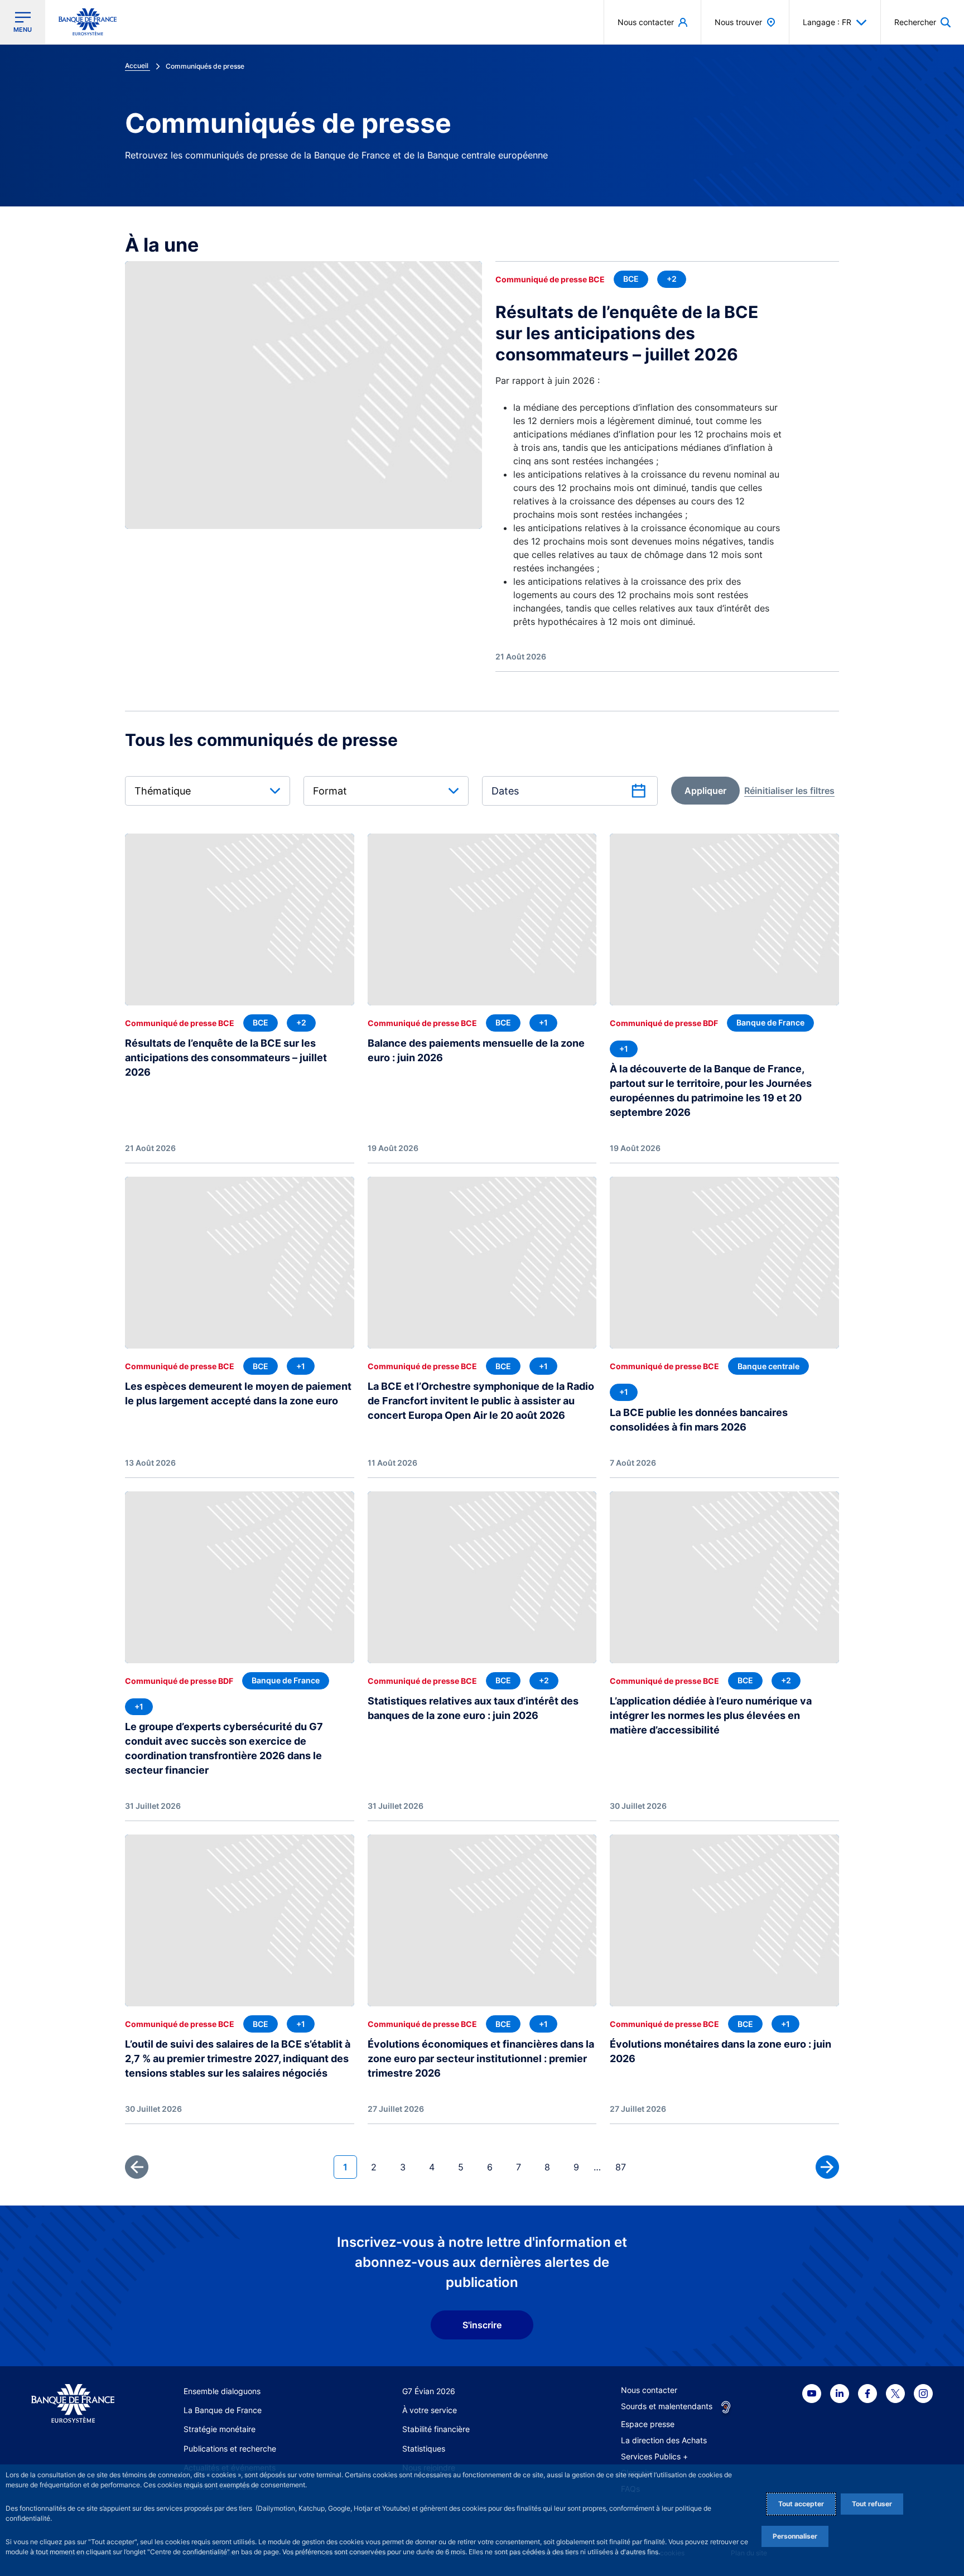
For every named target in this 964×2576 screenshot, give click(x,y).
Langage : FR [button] (827, 22)
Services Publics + (654, 2456)
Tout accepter (801, 2504)
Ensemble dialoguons (222, 2391)
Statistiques (424, 2449)
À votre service (430, 2410)
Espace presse (648, 2424)
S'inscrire (482, 2325)
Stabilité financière (436, 2429)
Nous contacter (649, 2390)
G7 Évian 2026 (429, 2391)
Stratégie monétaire (220, 2429)
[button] (922, 22)
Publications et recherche (230, 2449)
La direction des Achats (664, 2440)
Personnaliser (795, 2536)
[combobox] (208, 791)
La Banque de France (223, 2410)
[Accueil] (73, 2404)
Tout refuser (872, 2504)
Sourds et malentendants (667, 2406)
